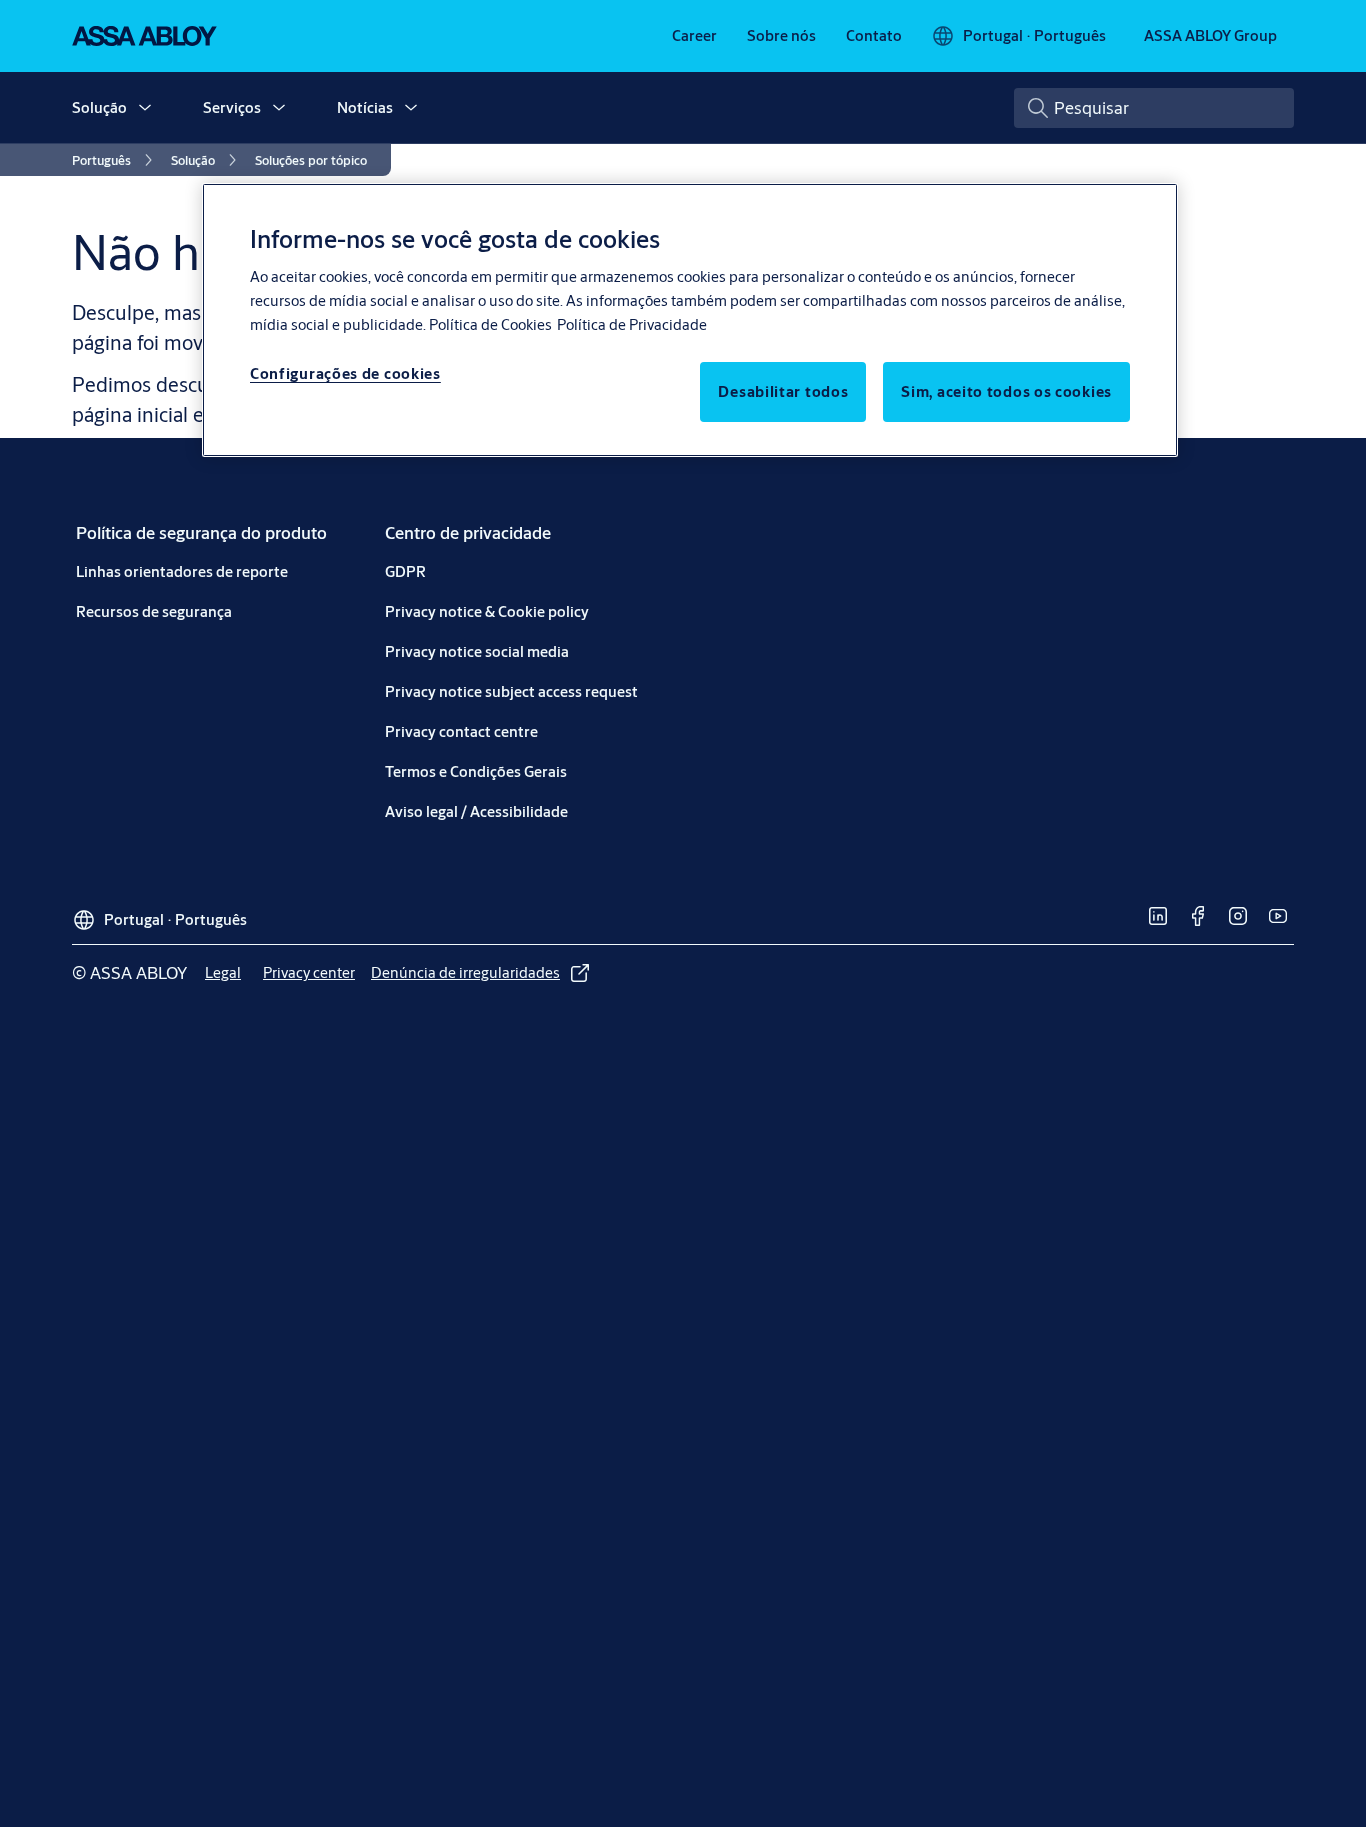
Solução (99, 107)
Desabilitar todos (783, 391)
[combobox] (1154, 108)
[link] (694, 36)
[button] (145, 108)
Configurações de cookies (345, 373)
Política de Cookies (490, 324)
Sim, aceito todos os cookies (1006, 391)
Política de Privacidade (632, 324)
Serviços (232, 107)
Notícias (365, 107)
